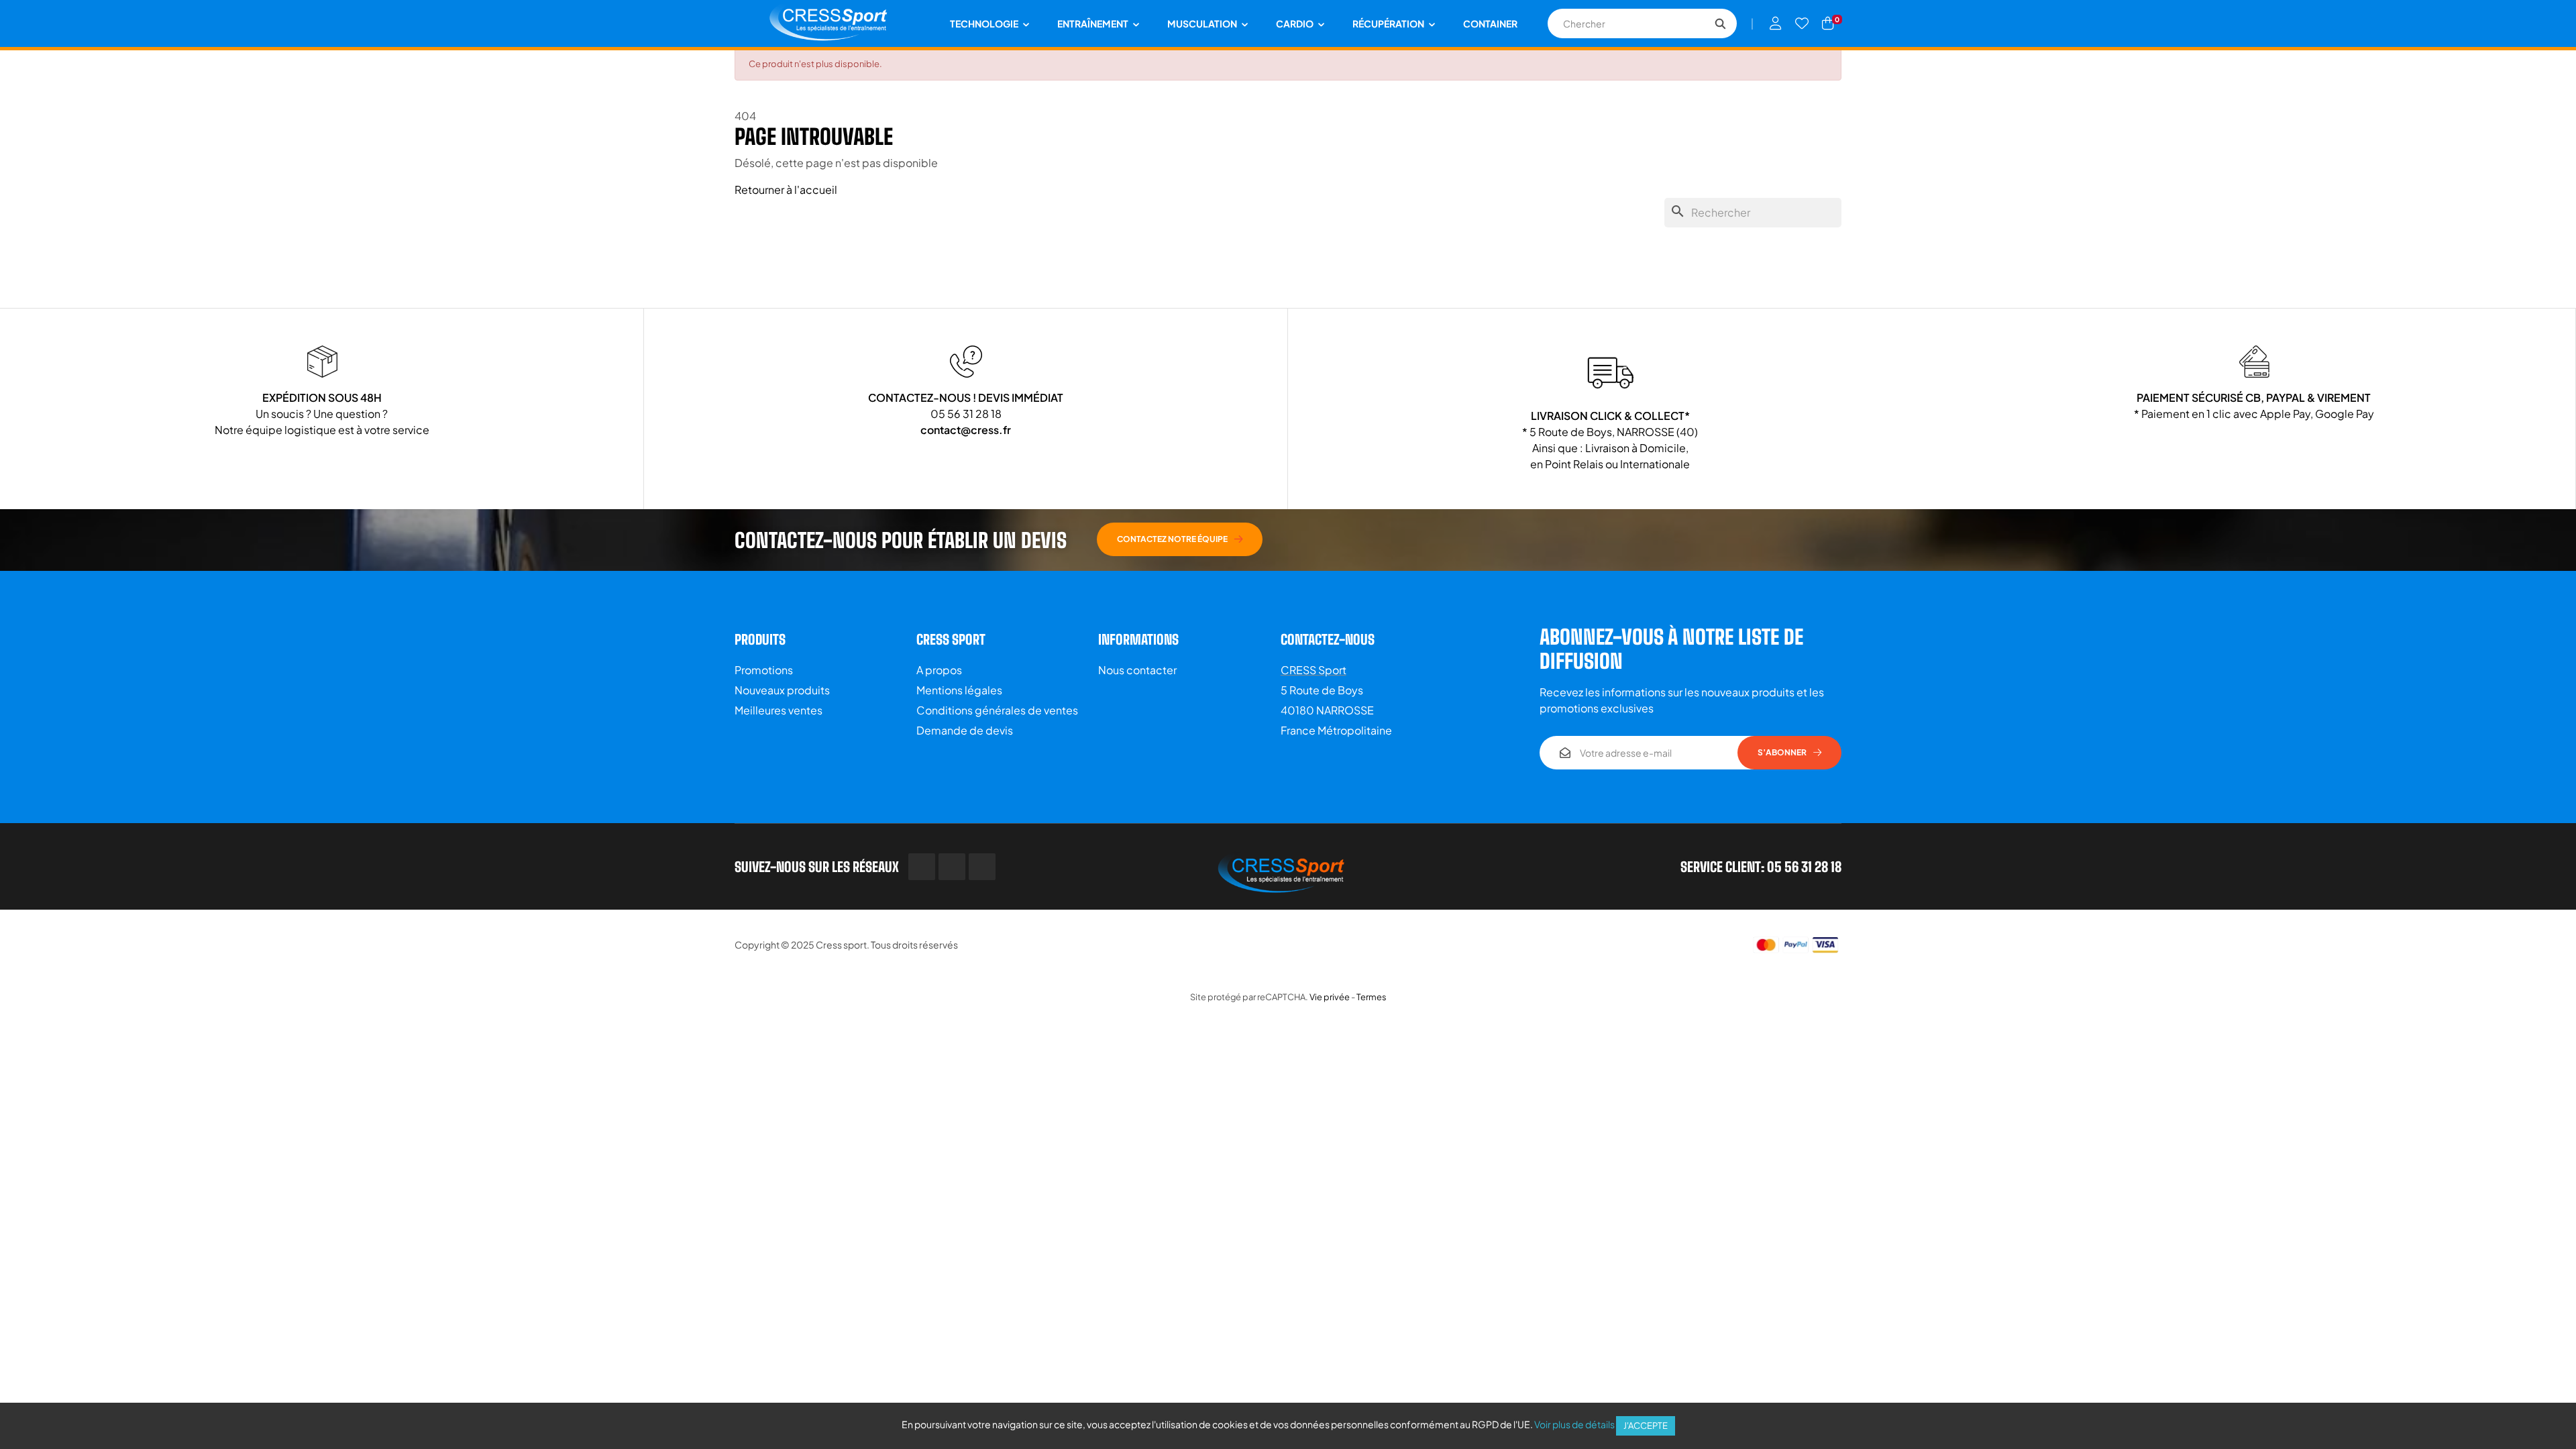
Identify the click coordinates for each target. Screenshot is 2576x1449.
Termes (1372, 997)
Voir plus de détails (1574, 1424)
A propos (939, 670)
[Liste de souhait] (1802, 23)
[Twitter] (952, 867)
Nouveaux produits (782, 690)
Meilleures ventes (779, 710)
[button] (1180, 539)
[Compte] (1776, 23)
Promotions (764, 670)
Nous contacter (1137, 670)
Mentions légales (959, 690)
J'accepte (1646, 1426)
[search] (1720, 23)
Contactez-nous (1328, 639)
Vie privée (1330, 997)
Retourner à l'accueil (786, 190)
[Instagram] (982, 867)
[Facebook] (922, 867)
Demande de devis (965, 730)
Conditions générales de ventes (997, 710)
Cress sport (841, 945)
